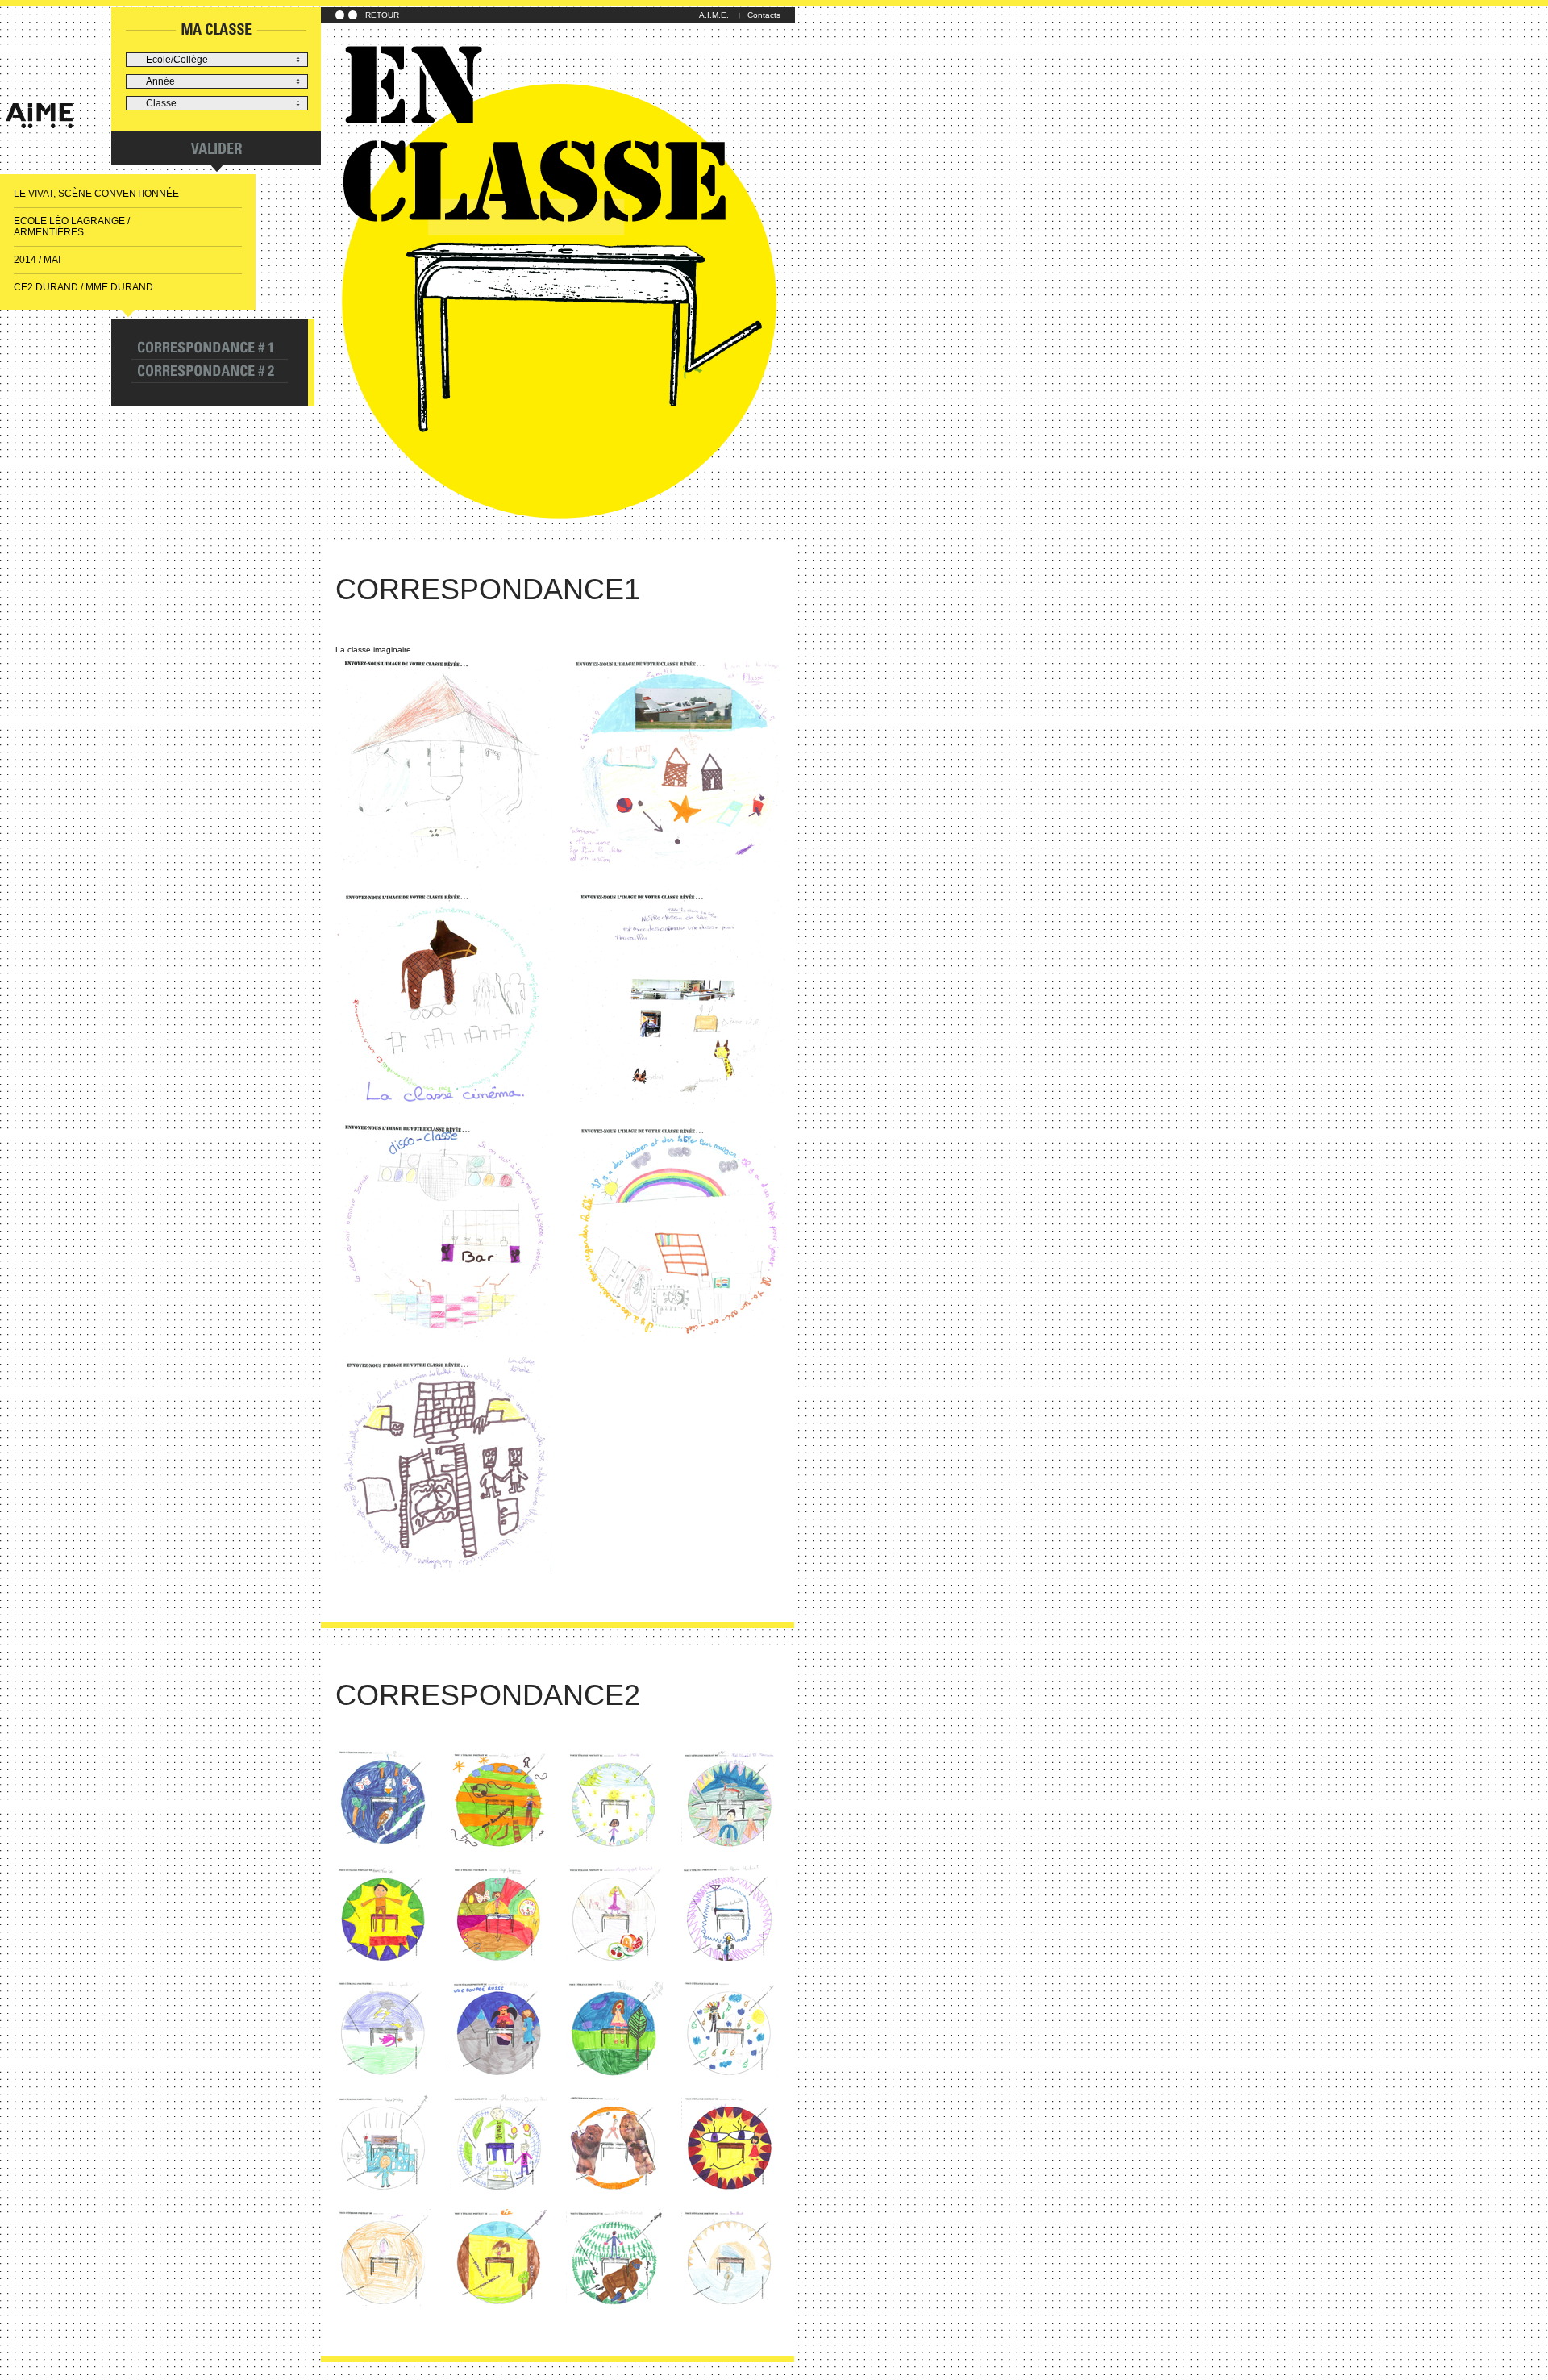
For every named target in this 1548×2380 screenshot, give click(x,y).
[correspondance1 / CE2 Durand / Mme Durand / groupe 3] (443, 997)
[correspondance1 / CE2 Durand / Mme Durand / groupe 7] (443, 1465)
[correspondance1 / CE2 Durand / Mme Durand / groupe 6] (678, 1231)
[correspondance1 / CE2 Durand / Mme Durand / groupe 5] (443, 1231)
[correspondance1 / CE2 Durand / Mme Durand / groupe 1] (443, 763)
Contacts (764, 15)
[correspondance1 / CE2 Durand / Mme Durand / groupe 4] (678, 997)
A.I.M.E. (714, 15)
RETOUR (382, 15)
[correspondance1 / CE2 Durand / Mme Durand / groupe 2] (678, 763)
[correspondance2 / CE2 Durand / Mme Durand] (384, 1800)
